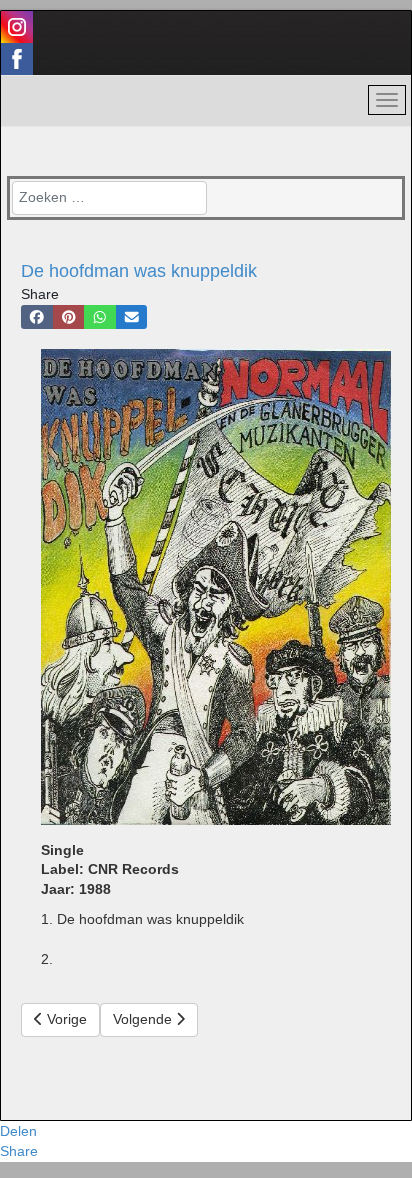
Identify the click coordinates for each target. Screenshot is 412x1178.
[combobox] (109, 198)
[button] (37, 317)
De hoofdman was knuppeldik (139, 271)
